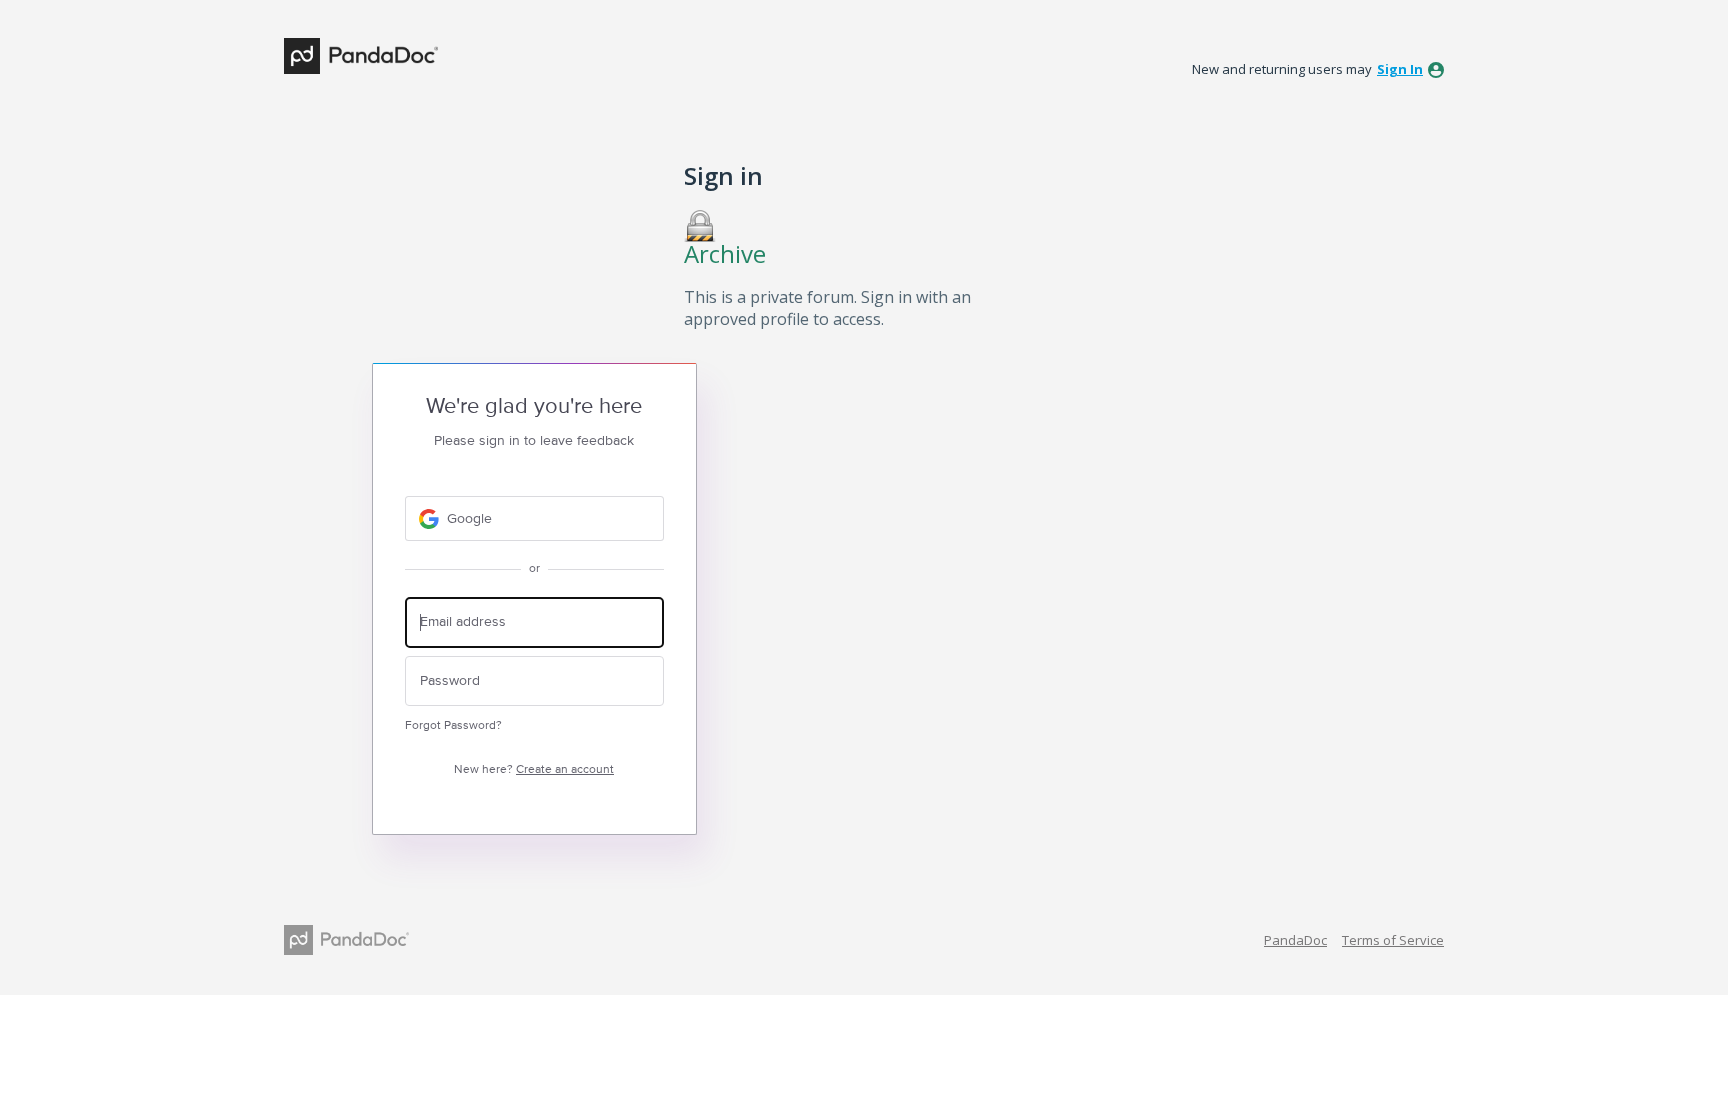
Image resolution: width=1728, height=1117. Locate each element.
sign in (1400, 69)
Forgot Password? (453, 725)
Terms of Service (1393, 940)
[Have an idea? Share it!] (361, 56)
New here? (534, 769)
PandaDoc (1295, 940)
